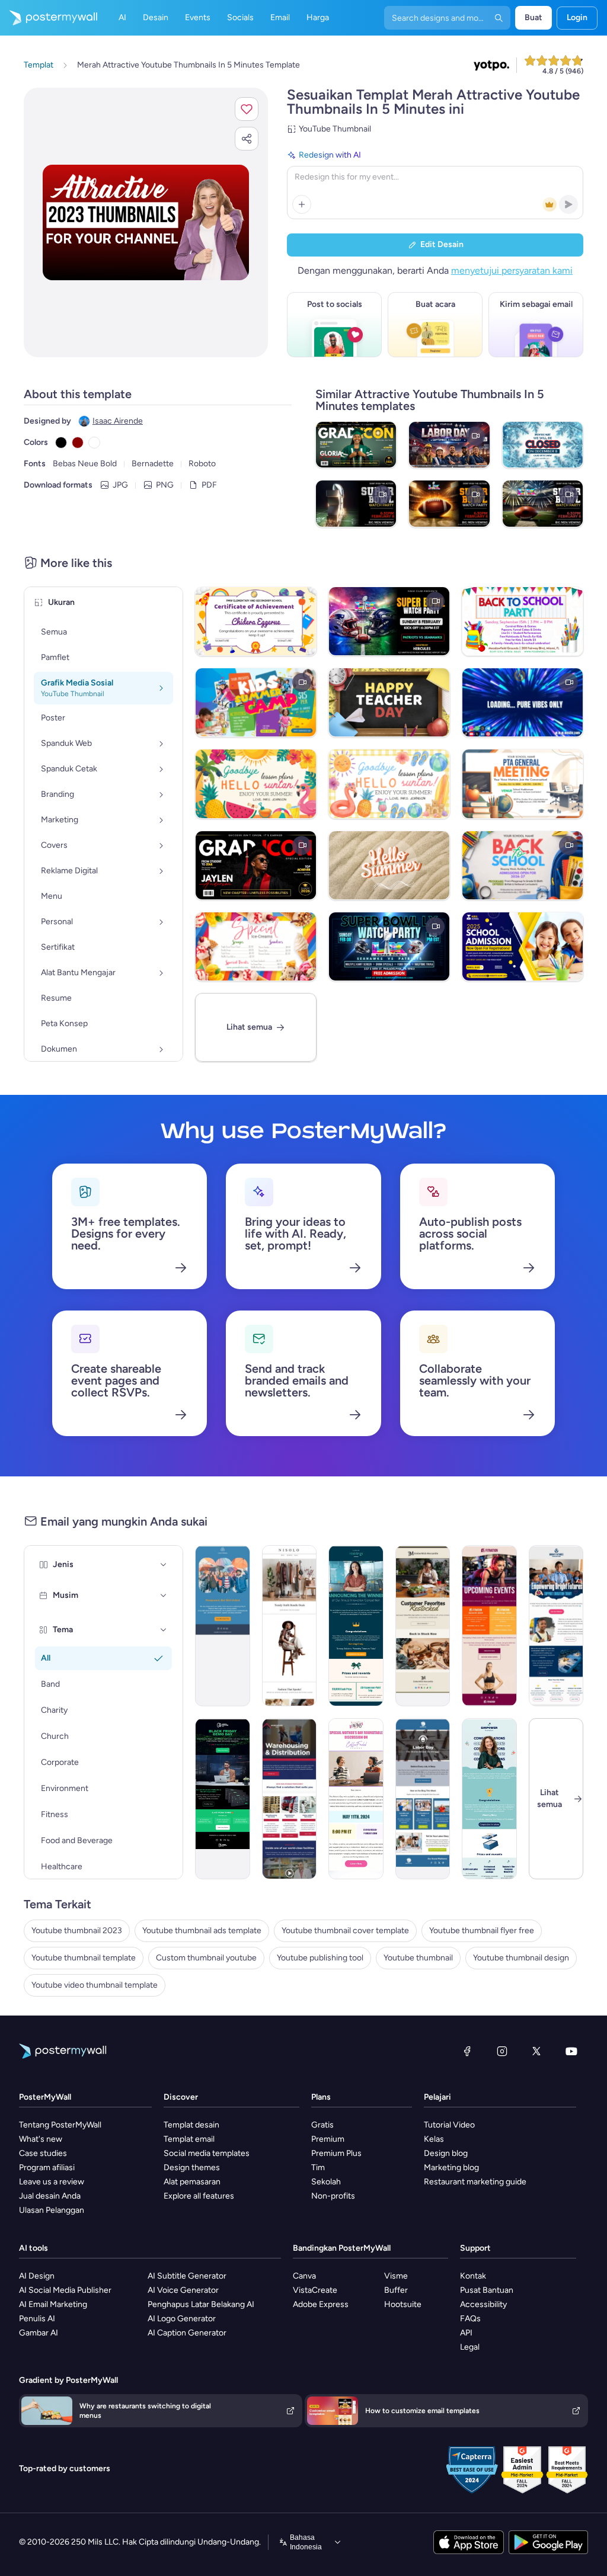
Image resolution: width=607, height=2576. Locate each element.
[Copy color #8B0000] (78, 443)
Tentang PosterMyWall (60, 2125)
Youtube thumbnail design (521, 1958)
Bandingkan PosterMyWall (342, 2248)
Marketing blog (451, 2168)
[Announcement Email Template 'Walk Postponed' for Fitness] (223, 1626)
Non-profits (333, 2196)
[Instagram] (502, 2051)
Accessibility (483, 2304)
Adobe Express (321, 2304)
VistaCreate (315, 2290)
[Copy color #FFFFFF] (94, 443)
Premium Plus (336, 2153)
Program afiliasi (47, 2168)
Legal (470, 2347)
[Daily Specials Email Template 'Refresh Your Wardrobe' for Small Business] (290, 1626)
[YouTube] (571, 2051)
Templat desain (191, 2125)
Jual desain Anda (50, 2196)
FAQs (470, 2319)
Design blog (446, 2153)
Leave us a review (52, 2182)
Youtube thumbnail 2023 (77, 1931)
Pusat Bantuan (487, 2290)
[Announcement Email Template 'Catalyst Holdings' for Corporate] (356, 1626)
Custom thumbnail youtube (206, 1958)
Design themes (192, 2168)
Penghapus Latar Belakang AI (201, 2304)
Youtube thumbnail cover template (345, 1931)
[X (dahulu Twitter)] (536, 2051)
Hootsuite (403, 2304)
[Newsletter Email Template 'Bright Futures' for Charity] (556, 1626)
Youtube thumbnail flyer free (482, 1931)
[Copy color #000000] (61, 443)
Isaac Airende (118, 421)
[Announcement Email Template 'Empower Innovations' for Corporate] (489, 1799)
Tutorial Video (449, 2125)
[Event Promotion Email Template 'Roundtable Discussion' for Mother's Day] (356, 1799)
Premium (328, 2139)
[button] (247, 109)
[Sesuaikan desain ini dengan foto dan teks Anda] (146, 222)
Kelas (434, 2139)
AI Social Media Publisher (65, 2290)
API (466, 2333)
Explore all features (199, 2196)
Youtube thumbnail (418, 1958)
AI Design (37, 2276)
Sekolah (326, 2182)
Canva (304, 2276)
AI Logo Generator (182, 2319)
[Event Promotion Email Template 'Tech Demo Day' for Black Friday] (223, 1799)
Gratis (322, 2125)
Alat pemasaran (192, 2182)
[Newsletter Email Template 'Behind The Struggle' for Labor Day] (423, 1799)
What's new (41, 2139)
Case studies (43, 2153)
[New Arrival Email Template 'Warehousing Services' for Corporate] (290, 1799)
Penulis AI (37, 2319)
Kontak (473, 2276)
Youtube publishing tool (320, 1958)
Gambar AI (39, 2333)
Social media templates (207, 2153)
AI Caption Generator (187, 2333)
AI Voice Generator (183, 2290)
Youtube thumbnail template (84, 1958)
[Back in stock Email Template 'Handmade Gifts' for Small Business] (423, 1626)
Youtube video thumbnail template (95, 1985)
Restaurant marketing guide (475, 2182)
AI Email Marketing (53, 2304)
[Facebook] (467, 2051)
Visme (396, 2276)
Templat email (189, 2139)
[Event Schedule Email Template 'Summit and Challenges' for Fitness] (489, 1626)
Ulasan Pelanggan (52, 2210)
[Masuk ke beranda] (49, 18)
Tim (318, 2168)
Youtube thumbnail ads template (202, 1931)
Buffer (396, 2290)
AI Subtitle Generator (187, 2276)
